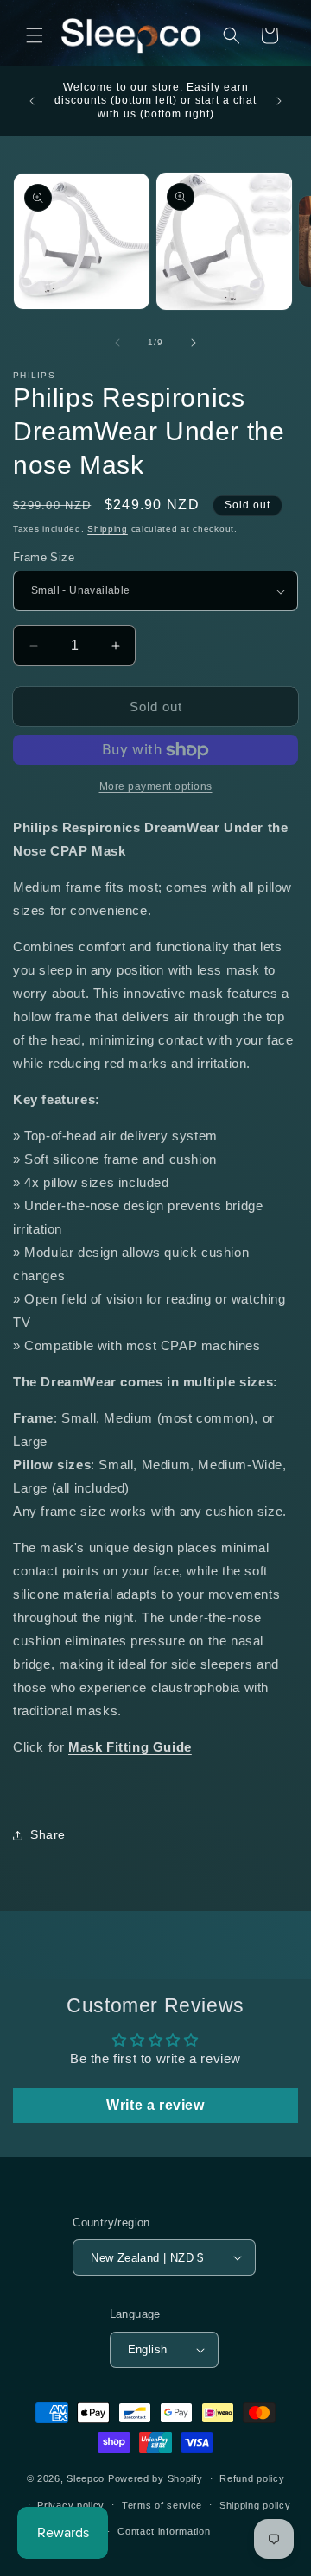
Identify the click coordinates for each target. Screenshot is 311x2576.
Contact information (164, 2531)
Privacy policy (71, 2505)
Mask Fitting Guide (130, 1747)
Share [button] (48, 1834)
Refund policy (252, 2478)
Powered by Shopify (155, 2478)
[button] (35, 35)
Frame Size (44, 557)
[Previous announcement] (32, 101)
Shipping (108, 529)
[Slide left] (117, 343)
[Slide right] (194, 343)
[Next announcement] (279, 101)
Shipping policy (255, 2505)
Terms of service (162, 2505)
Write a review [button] (155, 2105)
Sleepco (86, 2478)
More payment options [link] (156, 786)
